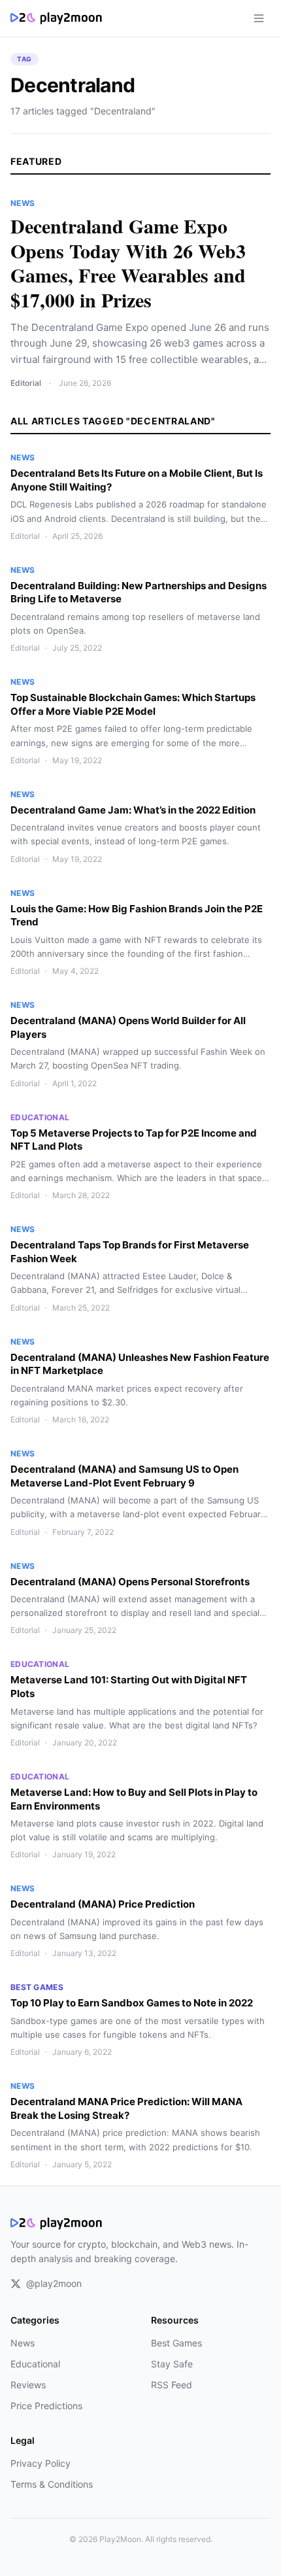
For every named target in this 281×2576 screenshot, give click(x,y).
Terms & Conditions (52, 2484)
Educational (35, 2364)
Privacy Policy (41, 2463)
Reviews (28, 2385)
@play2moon (54, 2283)
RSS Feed (172, 2385)
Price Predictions (46, 2406)
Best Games (176, 2343)
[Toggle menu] (259, 18)
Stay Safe (172, 2364)
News (23, 2343)
